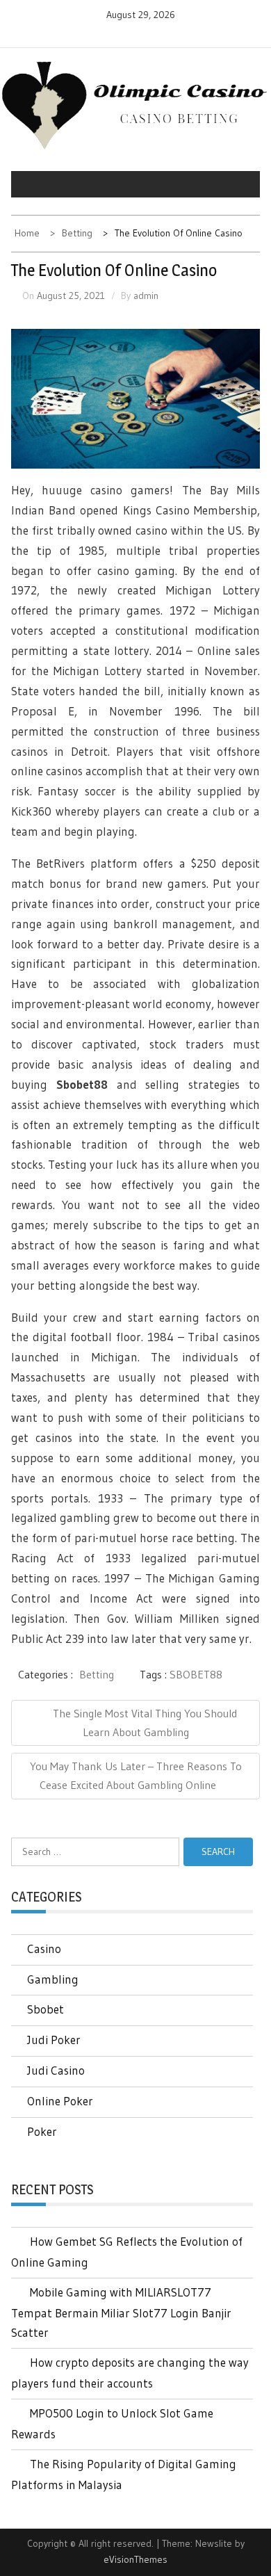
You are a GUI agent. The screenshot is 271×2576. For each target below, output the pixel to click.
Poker (42, 2131)
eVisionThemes (135, 2559)
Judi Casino (56, 2070)
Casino (44, 1949)
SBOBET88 (196, 1674)
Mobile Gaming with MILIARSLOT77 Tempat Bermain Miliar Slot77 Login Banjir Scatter (121, 2312)
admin (146, 295)
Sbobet (46, 2009)
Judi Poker (54, 2040)
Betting (97, 1674)
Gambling (53, 1979)
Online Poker (60, 2101)
